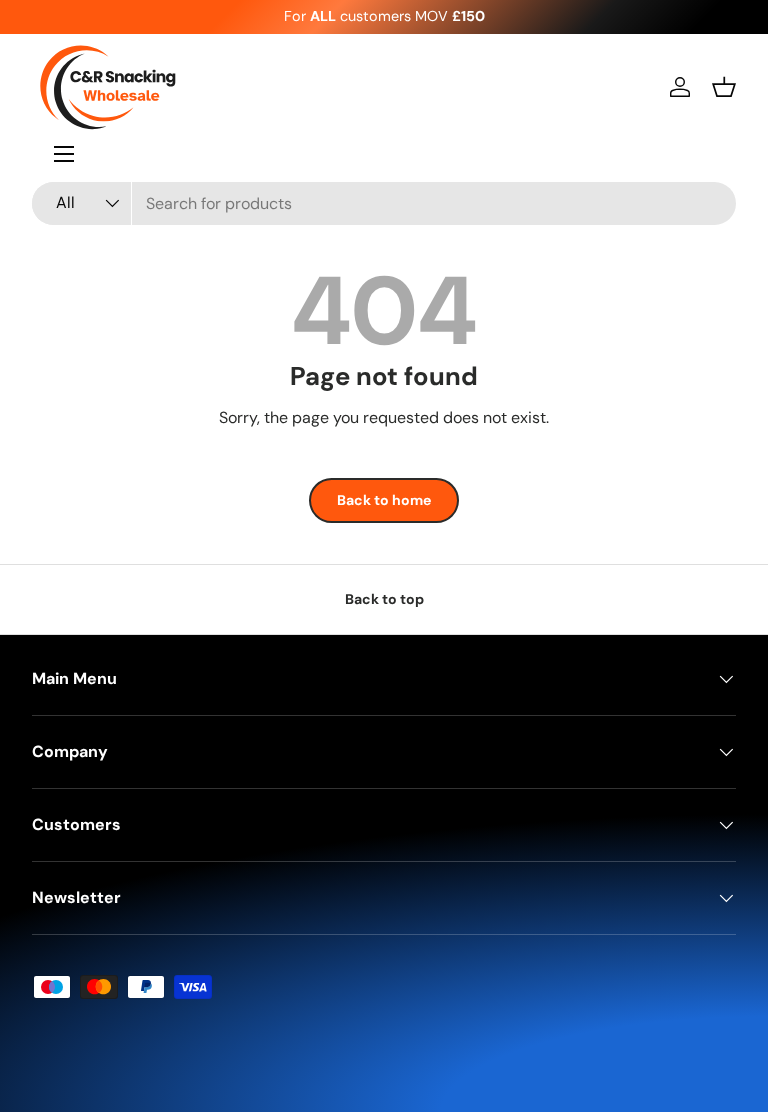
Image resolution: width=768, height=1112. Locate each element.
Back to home (384, 500)
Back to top (384, 599)
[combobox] (384, 203)
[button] (724, 87)
